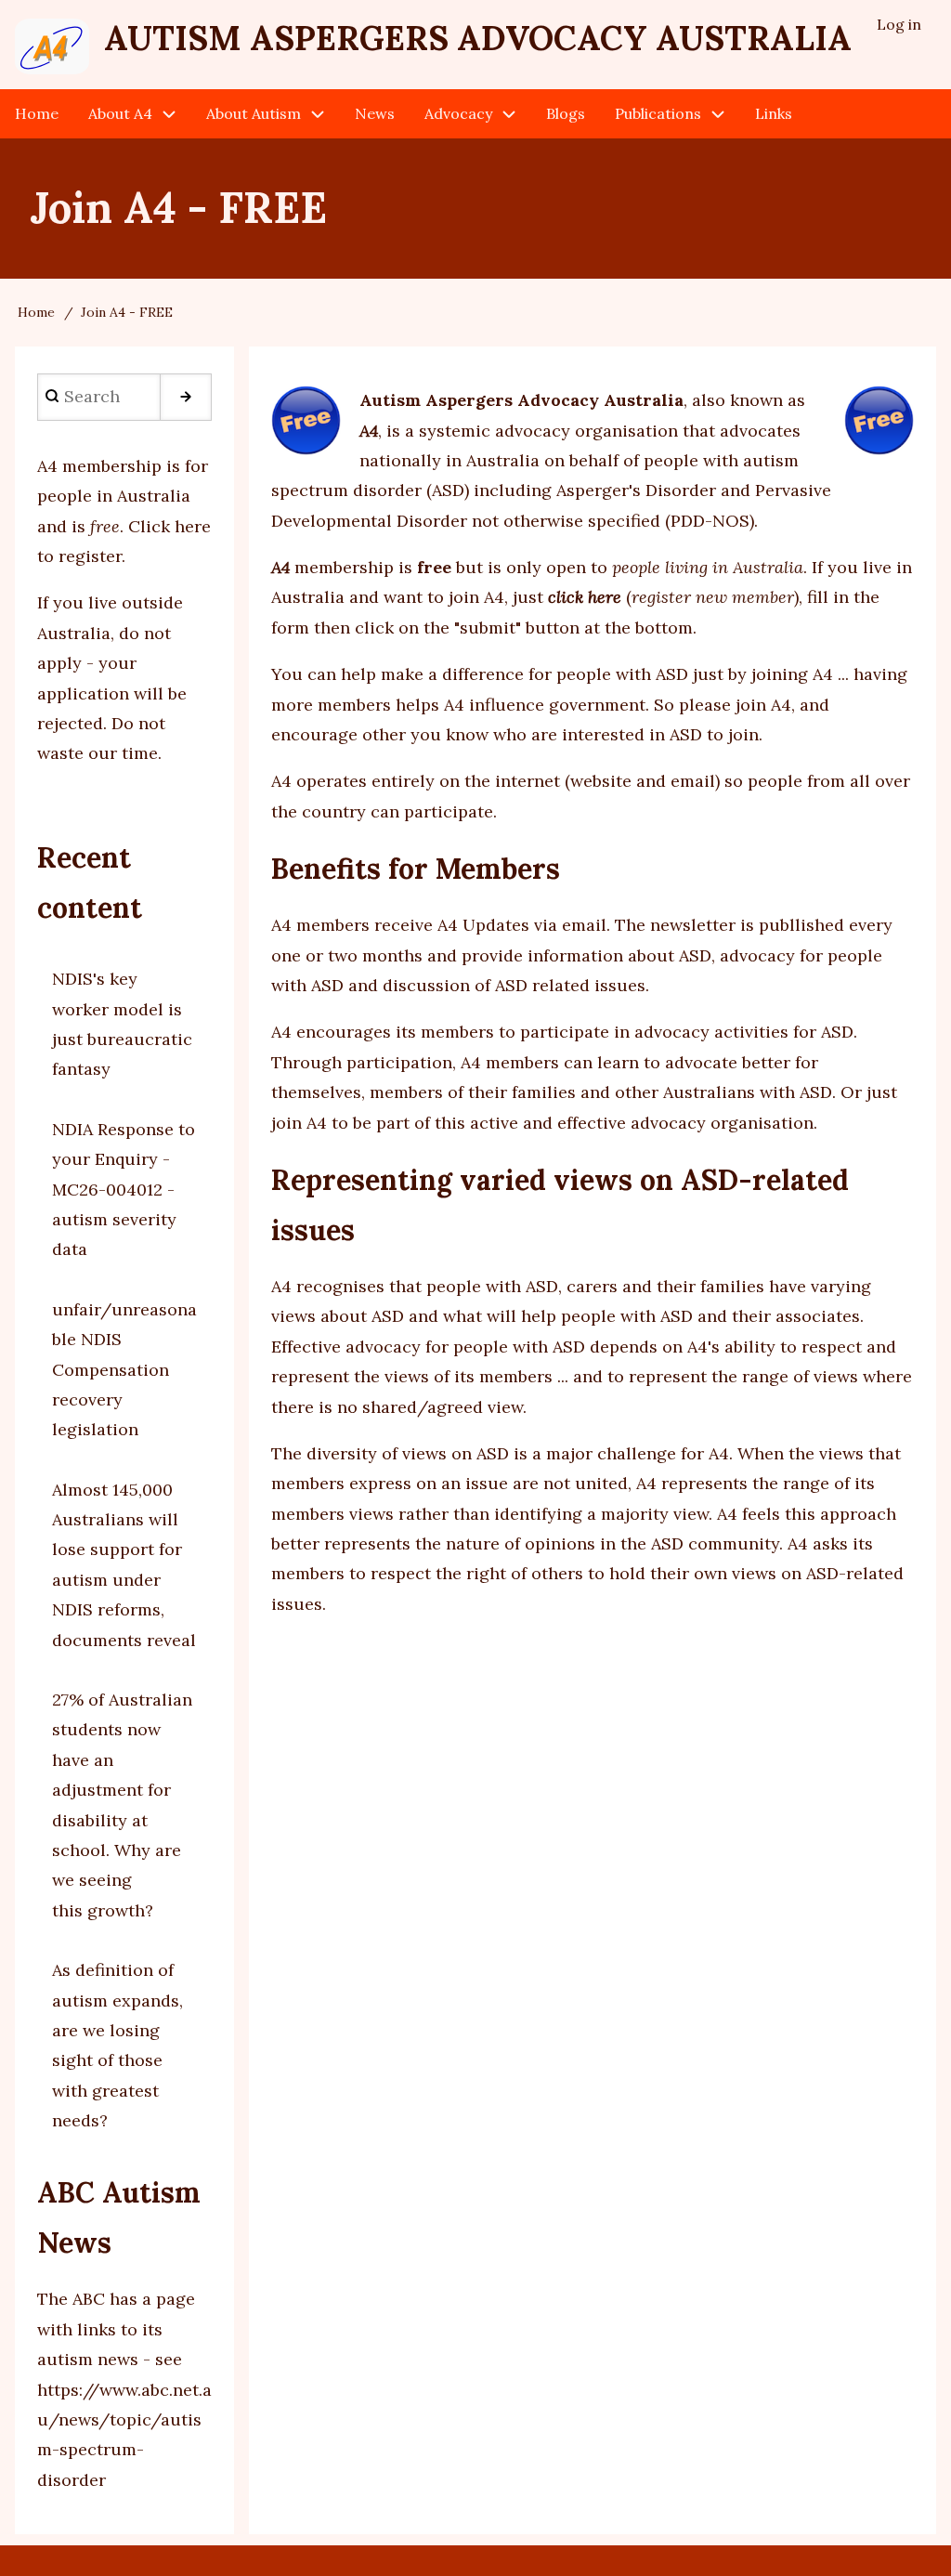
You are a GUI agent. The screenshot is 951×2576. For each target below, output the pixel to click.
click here (585, 597)
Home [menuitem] (37, 113)
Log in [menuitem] (899, 24)
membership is (361, 567)
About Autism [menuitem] (254, 113)
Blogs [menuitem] (566, 113)
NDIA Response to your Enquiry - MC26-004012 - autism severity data (124, 1190)
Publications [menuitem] (658, 113)
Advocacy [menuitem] (458, 113)
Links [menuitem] (774, 113)
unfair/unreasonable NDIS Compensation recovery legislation (124, 1370)
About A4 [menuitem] (120, 113)
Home (36, 312)
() (712, 597)
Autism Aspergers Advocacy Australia (478, 38)
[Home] (52, 46)
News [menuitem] (375, 113)
